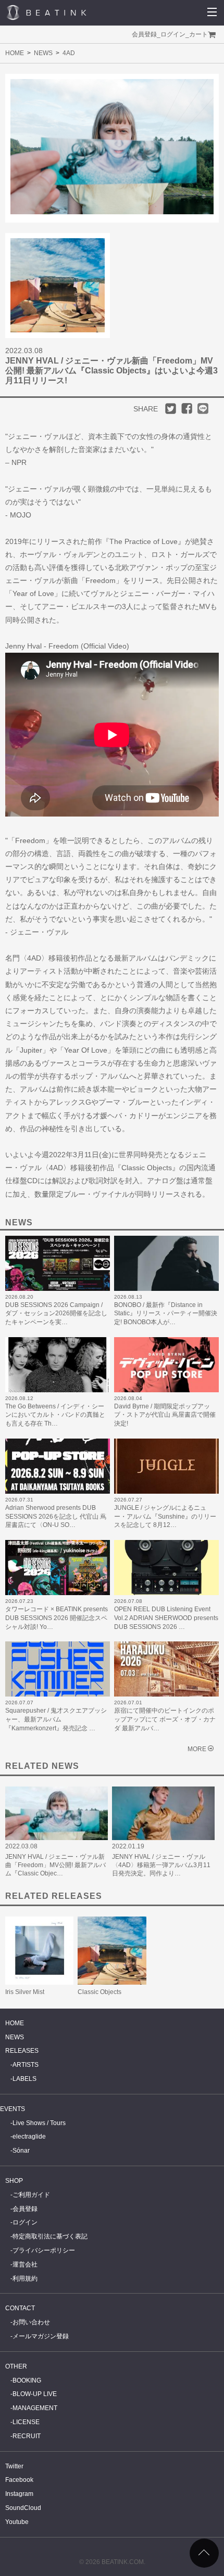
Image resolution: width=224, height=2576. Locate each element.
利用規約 (25, 2279)
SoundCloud (23, 2508)
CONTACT (20, 2308)
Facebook (19, 2480)
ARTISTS (26, 2065)
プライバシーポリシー (44, 2250)
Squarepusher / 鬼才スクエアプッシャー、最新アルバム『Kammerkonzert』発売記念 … (56, 1719)
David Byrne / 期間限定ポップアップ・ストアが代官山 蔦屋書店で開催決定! (165, 1415)
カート (198, 34)
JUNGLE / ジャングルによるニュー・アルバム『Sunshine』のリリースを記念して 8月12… (165, 1517)
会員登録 (144, 34)
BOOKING (27, 2380)
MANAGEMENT (35, 2408)
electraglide (29, 2137)
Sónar (21, 2151)
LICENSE (26, 2422)
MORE (197, 1749)
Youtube (17, 2522)
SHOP (14, 2181)
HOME (15, 53)
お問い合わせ (31, 2322)
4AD (69, 53)
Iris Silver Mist (25, 1992)
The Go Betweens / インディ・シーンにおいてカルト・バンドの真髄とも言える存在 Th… (55, 1415)
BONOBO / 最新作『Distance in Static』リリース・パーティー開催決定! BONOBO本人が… (166, 1314)
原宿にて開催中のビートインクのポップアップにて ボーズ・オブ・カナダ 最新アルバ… (165, 1719)
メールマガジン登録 (41, 2336)
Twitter (14, 2466)
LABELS (24, 2079)
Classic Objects (99, 1992)
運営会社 (25, 2264)
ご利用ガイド (31, 2195)
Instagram (19, 2494)
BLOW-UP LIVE (35, 2394)
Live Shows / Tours (39, 2123)
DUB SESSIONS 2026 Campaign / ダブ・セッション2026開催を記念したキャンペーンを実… (56, 1314)
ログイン (173, 34)
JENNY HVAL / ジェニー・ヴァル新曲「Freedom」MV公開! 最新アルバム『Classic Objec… (55, 1865)
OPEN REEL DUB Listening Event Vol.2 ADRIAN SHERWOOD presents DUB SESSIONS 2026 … (166, 1618)
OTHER (16, 2366)
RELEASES (22, 2051)
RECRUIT (27, 2436)
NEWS (43, 53)
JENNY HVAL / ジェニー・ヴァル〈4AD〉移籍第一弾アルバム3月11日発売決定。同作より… (161, 1865)
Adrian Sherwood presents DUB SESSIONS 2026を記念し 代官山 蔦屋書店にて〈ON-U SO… (56, 1517)
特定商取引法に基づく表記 (50, 2236)
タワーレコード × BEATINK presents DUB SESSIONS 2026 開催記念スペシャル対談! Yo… (57, 1618)
